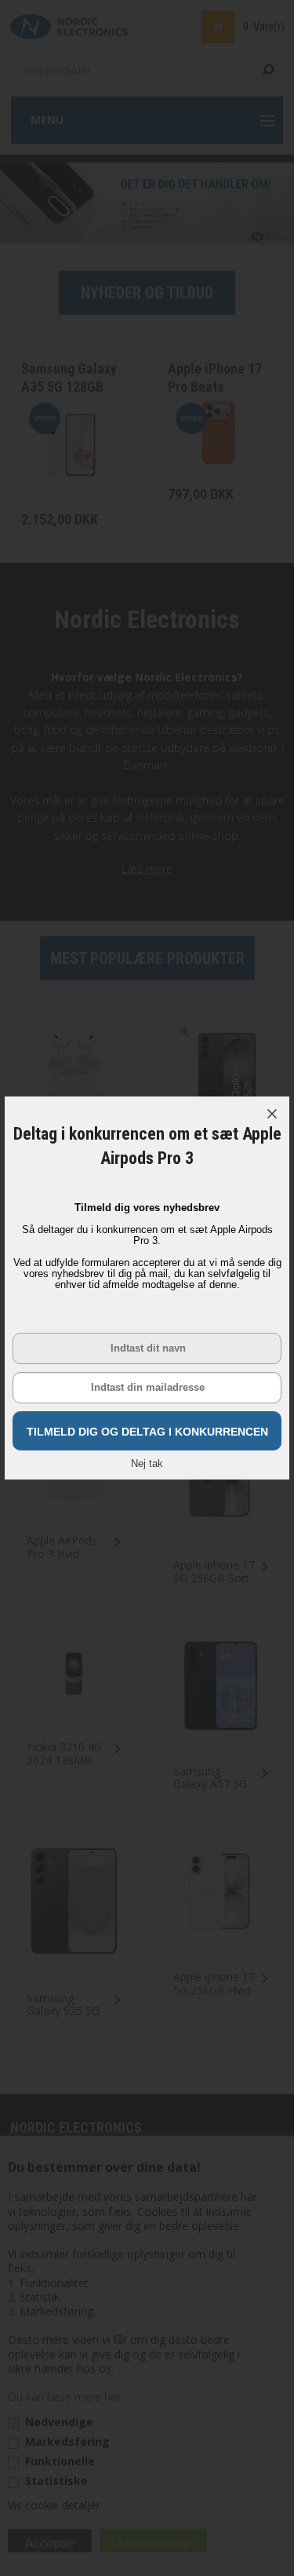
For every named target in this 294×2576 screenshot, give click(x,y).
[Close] (272, 1114)
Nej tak (147, 1463)
